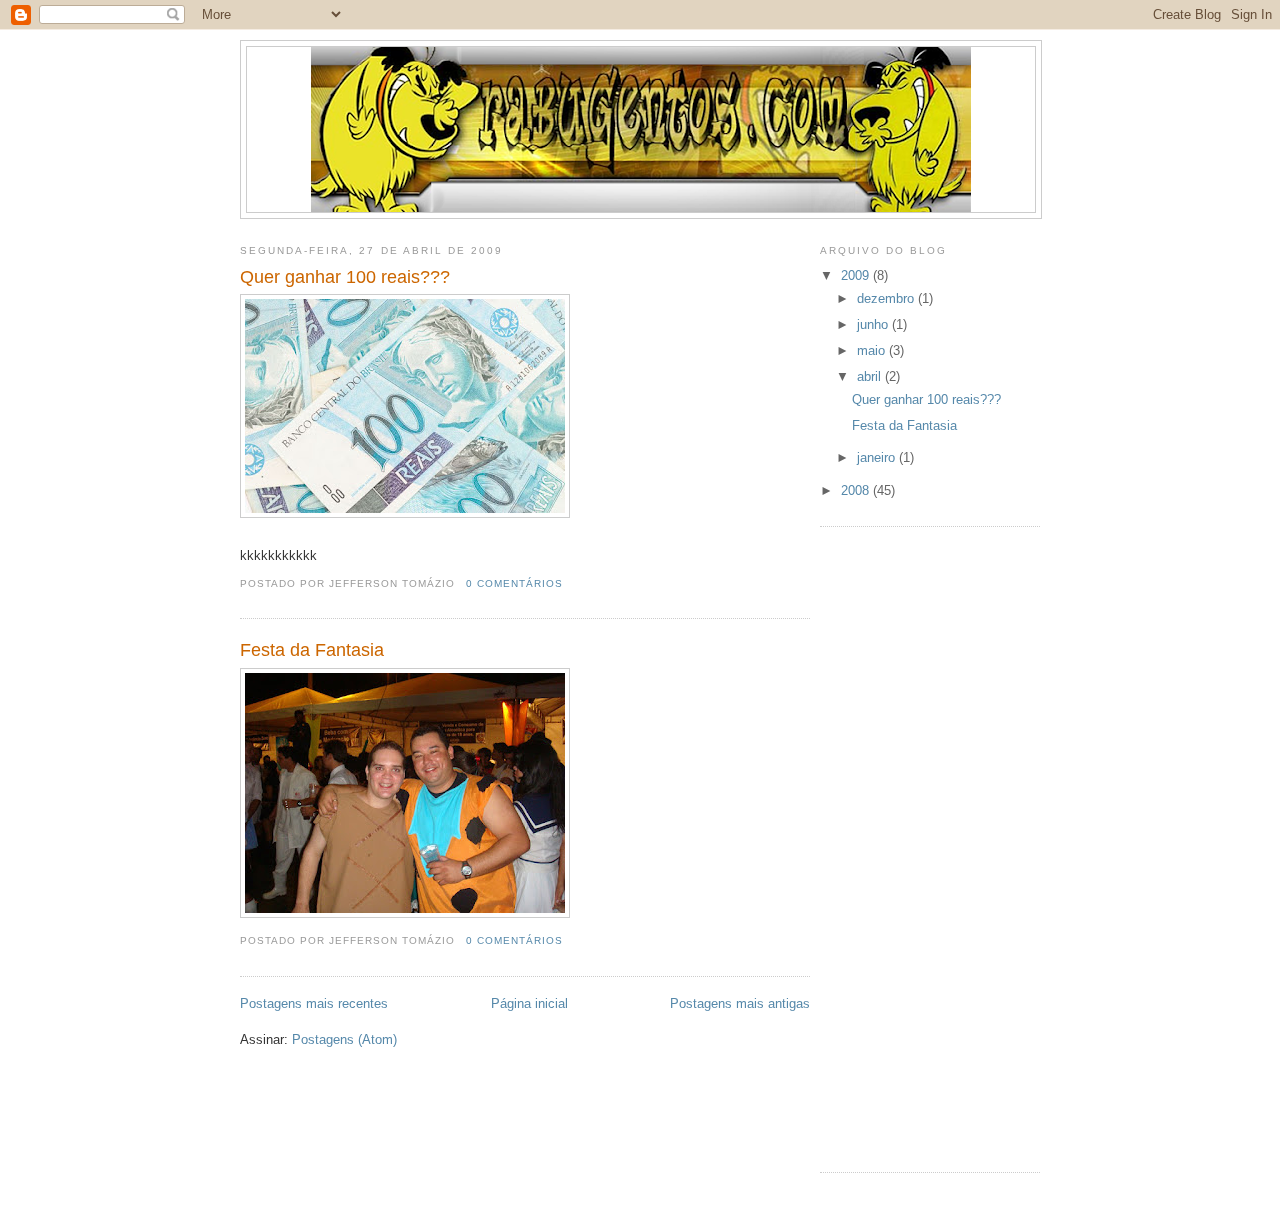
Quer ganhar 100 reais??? (345, 277)
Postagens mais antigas (740, 1003)
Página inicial (529, 1003)
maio (873, 350)
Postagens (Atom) (344, 1039)
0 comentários (514, 583)
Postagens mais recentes (314, 1003)
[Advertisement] (900, 847)
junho (874, 324)
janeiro (878, 457)
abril (871, 376)
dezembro (887, 298)
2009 (857, 275)
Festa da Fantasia (312, 650)
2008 (857, 490)
